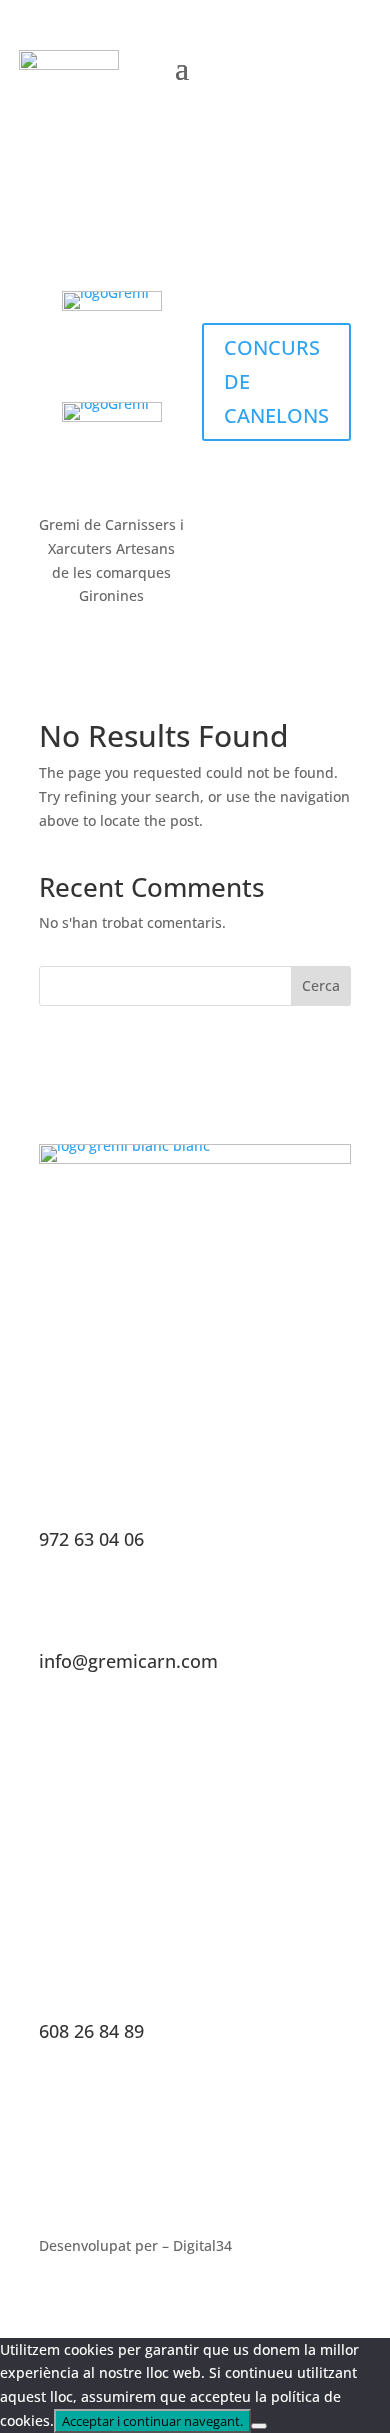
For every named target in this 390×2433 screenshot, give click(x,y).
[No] (259, 2426)
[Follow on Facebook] (261, 66)
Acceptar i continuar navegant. (152, 2421)
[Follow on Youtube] (345, 66)
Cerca (321, 985)
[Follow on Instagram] (303, 66)
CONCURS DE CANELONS (276, 381)
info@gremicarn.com (128, 1661)
